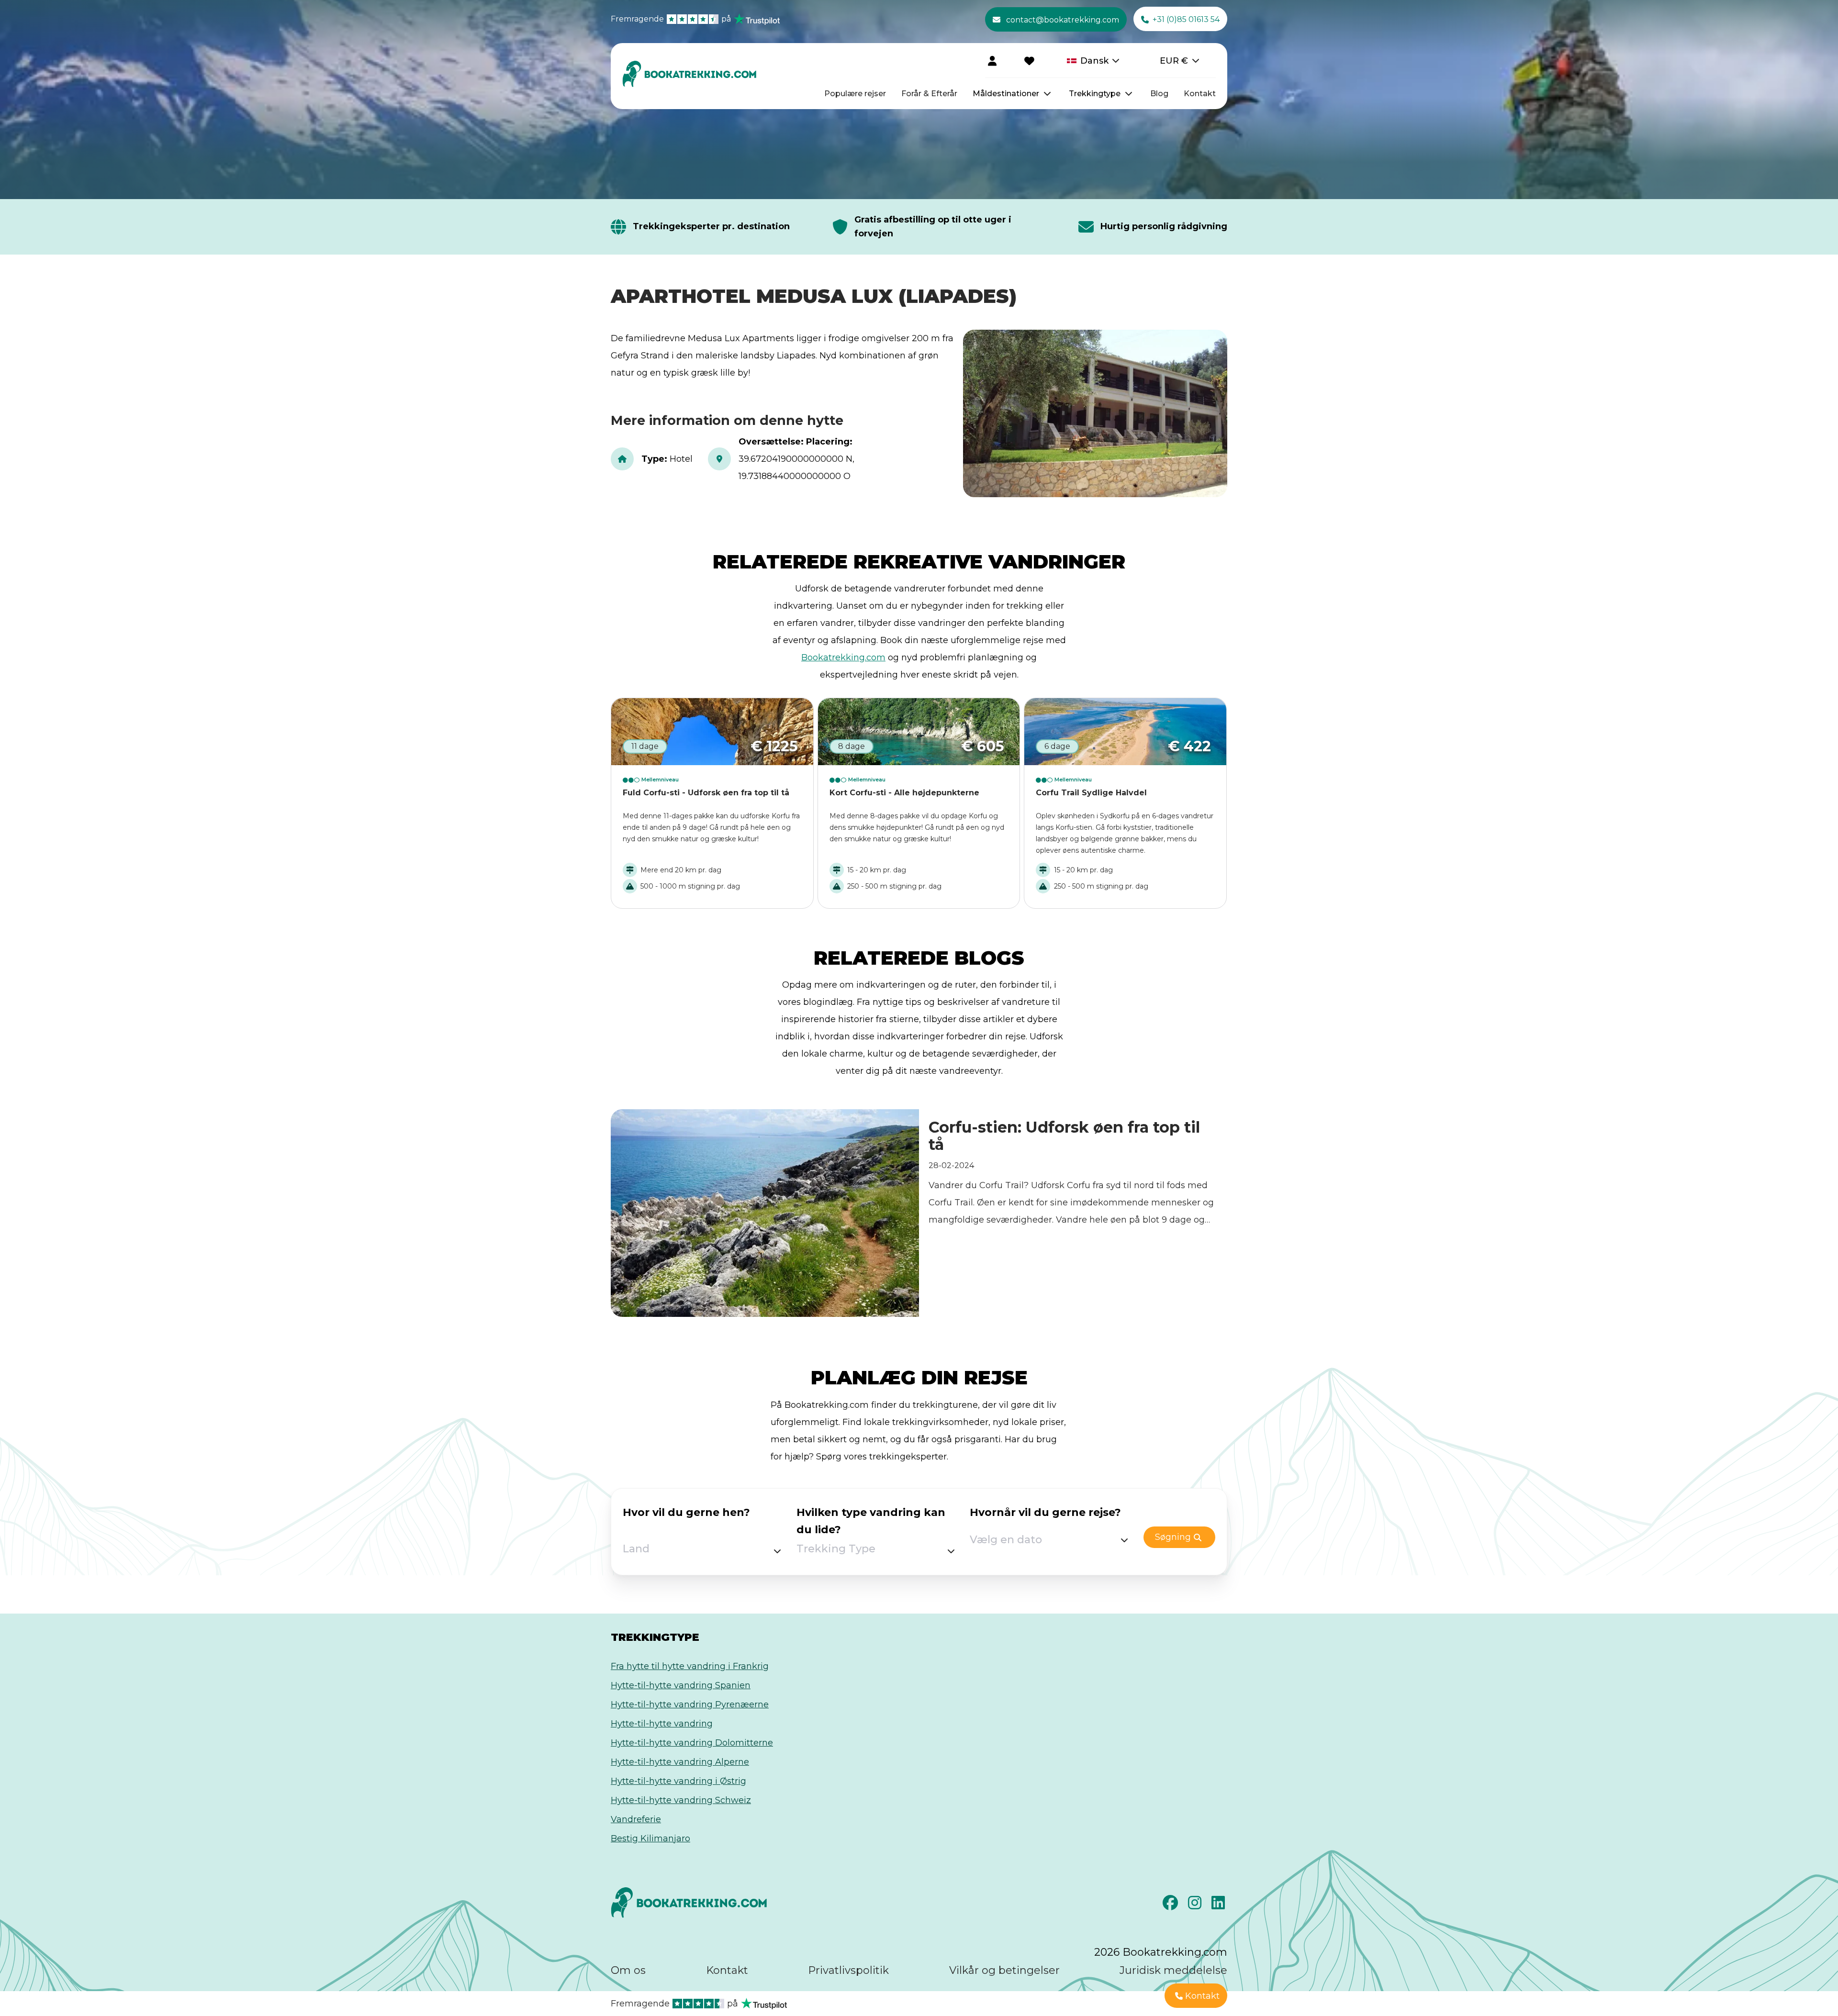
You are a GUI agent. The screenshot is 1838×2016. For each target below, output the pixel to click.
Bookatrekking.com (843, 657)
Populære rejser (855, 94)
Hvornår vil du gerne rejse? (1045, 1512)
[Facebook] (1171, 1905)
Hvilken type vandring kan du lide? (871, 1521)
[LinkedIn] (1219, 1905)
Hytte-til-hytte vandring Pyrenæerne (690, 1704)
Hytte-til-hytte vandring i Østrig (678, 1781)
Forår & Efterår (929, 94)
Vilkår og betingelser (1004, 1970)
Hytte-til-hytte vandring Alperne (680, 1762)
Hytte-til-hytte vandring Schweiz (681, 1800)
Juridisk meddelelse (1173, 1970)
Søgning (1173, 1537)
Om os (628, 1970)
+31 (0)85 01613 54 (1186, 19)
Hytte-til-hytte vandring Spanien (681, 1685)
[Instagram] (1196, 1905)
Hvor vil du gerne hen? (686, 1512)
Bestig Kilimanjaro (650, 1838)
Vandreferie (636, 1819)
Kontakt (1200, 94)
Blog (1159, 94)
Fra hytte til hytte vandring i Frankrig (690, 1666)
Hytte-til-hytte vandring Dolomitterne (692, 1743)
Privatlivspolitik (848, 1970)
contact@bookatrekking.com (1063, 20)
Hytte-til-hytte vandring (662, 1724)
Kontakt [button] (1202, 1996)
